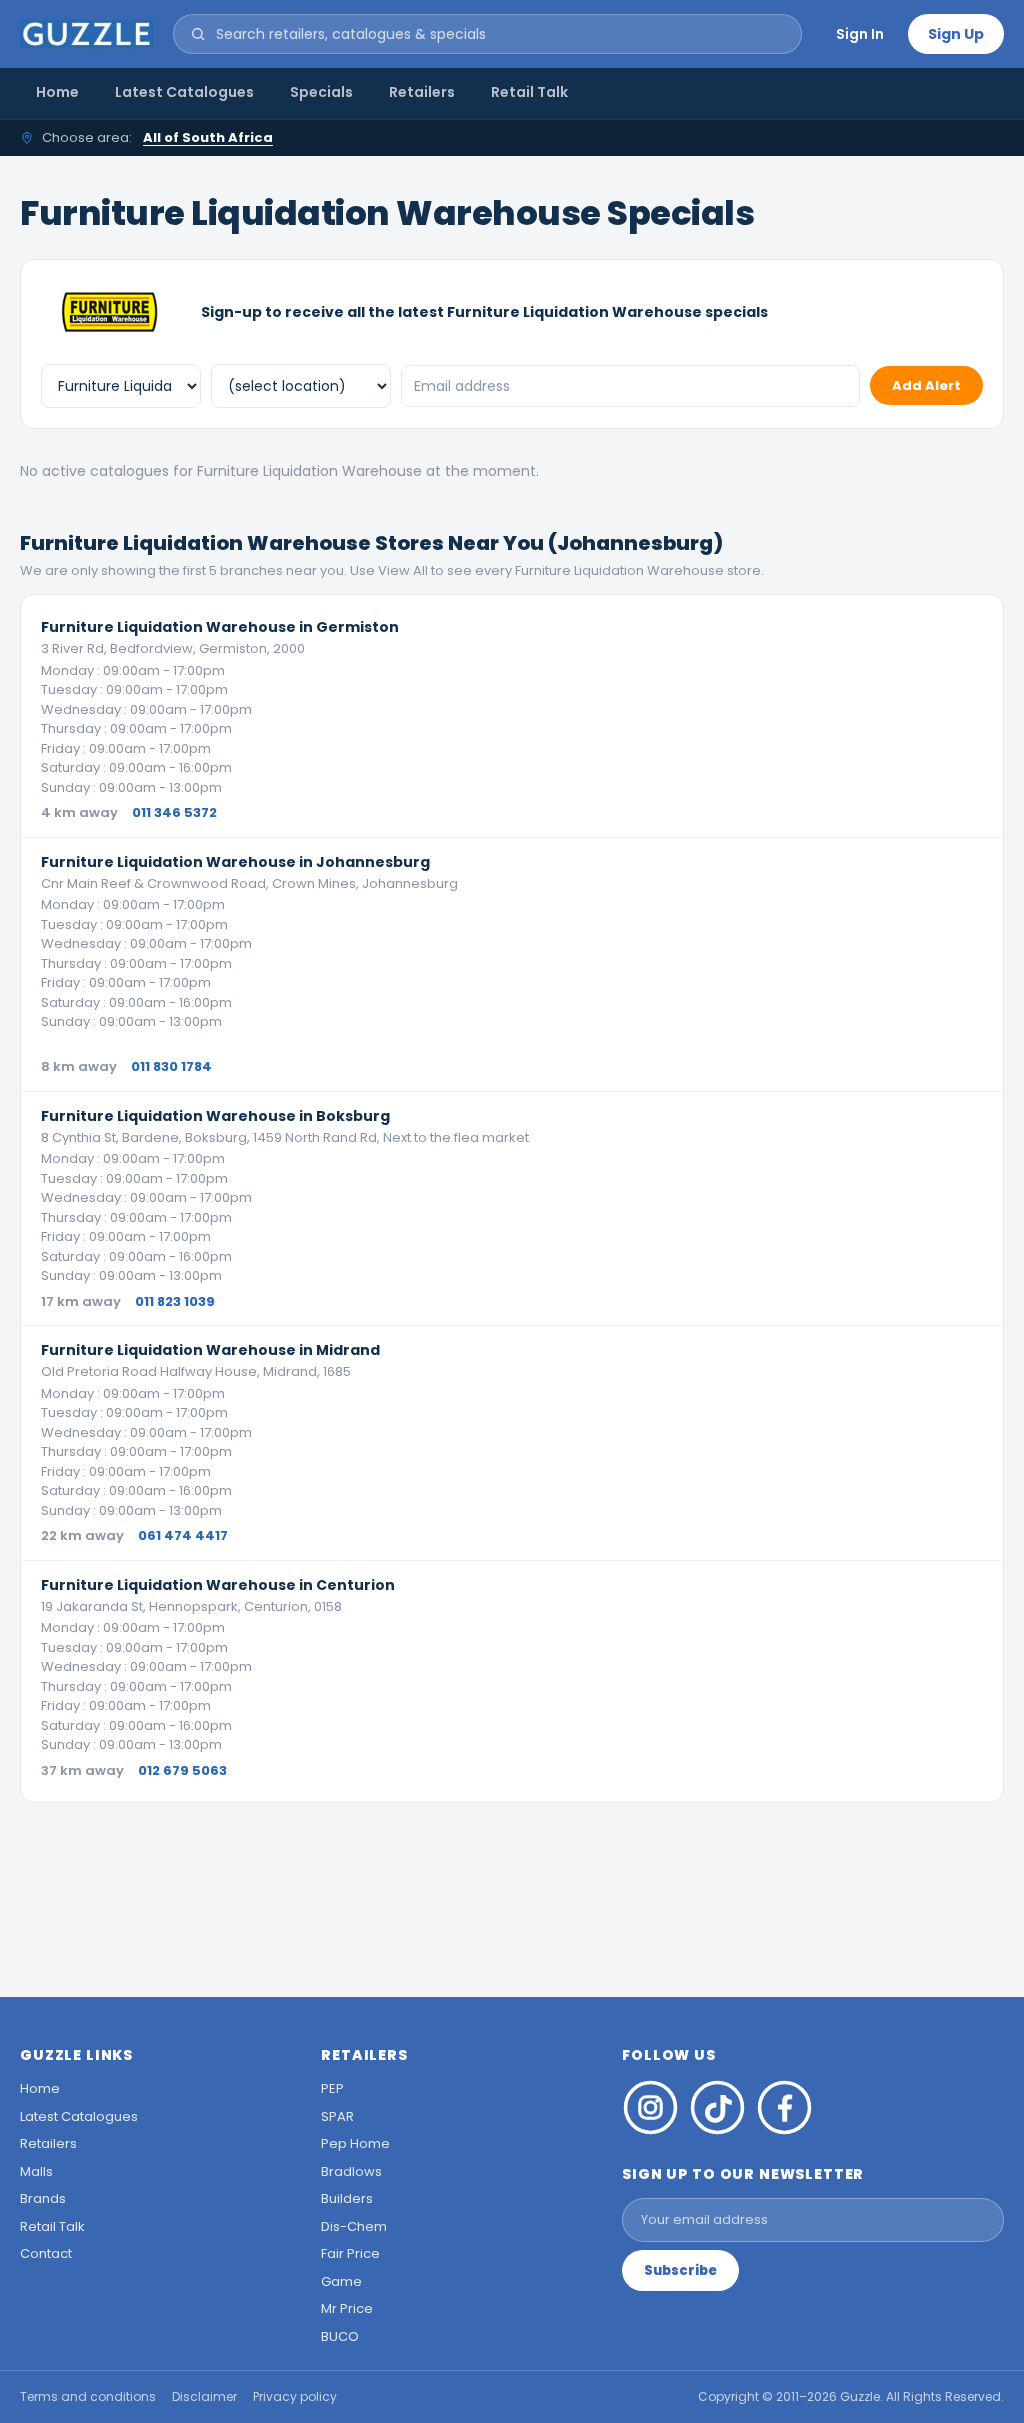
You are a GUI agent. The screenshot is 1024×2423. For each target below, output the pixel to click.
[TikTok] (717, 2107)
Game (341, 2281)
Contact (46, 2253)
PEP (332, 2088)
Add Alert (926, 385)
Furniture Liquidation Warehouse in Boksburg (215, 1116)
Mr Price (347, 2308)
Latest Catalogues (184, 92)
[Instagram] (650, 2107)
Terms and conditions (88, 2397)
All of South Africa (208, 137)
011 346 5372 (174, 812)
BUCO (340, 2336)
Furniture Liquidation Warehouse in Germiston (220, 627)
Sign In (860, 34)
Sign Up (956, 34)
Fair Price (350, 2253)
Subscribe (680, 2270)
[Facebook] (784, 2107)
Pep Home (355, 2143)
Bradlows (351, 2171)
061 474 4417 (183, 1535)
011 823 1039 (175, 1301)
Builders (347, 2198)
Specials (321, 92)
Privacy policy (295, 2397)
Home (57, 92)
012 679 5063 (182, 1770)
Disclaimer (204, 2397)
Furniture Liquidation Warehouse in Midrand (210, 1350)
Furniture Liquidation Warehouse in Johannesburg (235, 862)
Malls (36, 2171)
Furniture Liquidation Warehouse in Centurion (218, 1585)
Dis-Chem (354, 2226)
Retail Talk (529, 92)
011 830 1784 (171, 1066)
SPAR (337, 2116)
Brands (43, 2198)
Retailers (422, 92)
